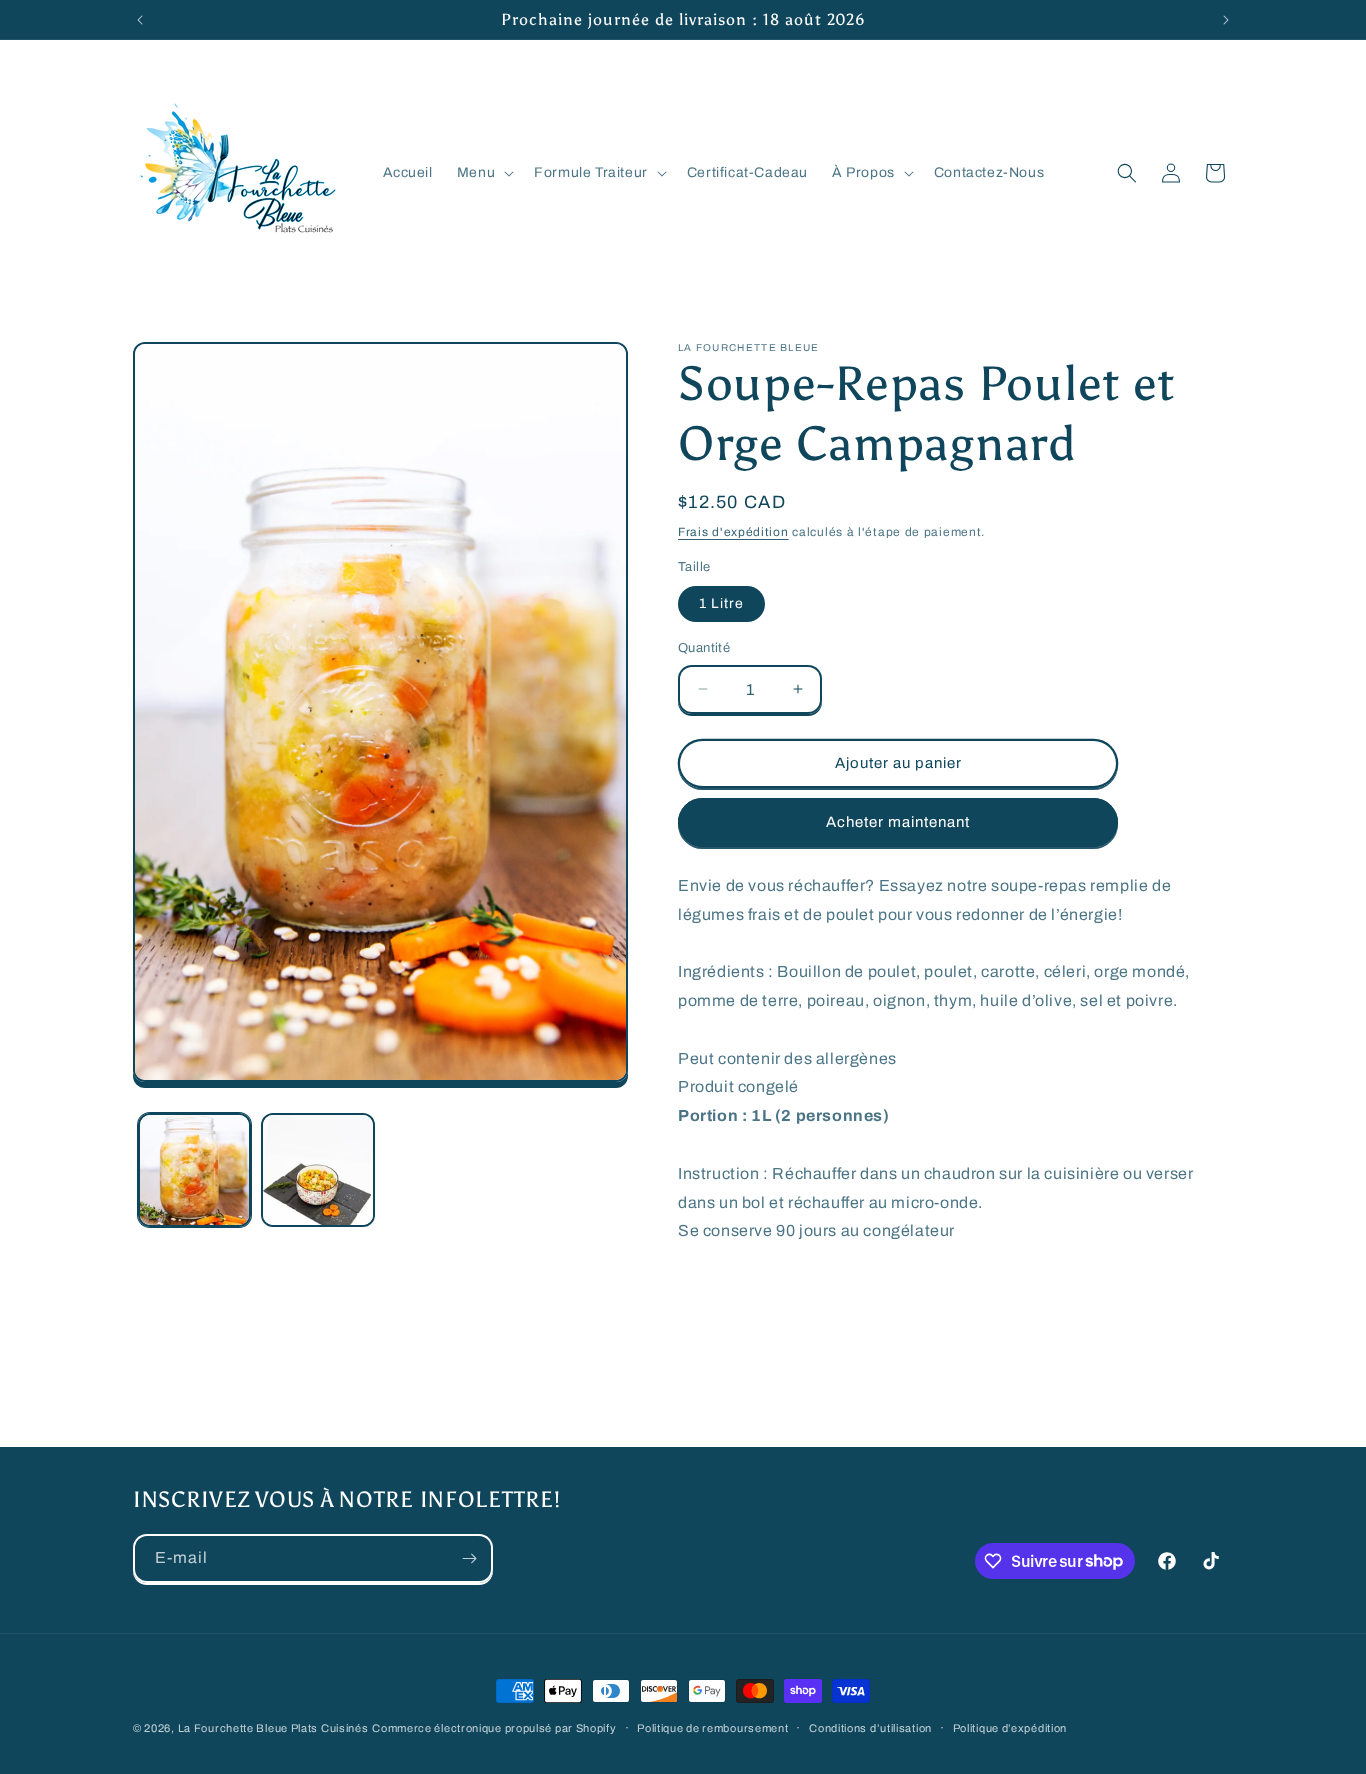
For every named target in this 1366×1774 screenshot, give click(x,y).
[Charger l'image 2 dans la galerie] (317, 1169)
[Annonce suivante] (1226, 20)
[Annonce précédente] (140, 20)
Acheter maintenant (898, 822)
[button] (483, 173)
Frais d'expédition (733, 532)
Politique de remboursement (712, 1727)
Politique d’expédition (1010, 1727)
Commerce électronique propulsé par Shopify (494, 1728)
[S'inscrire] (469, 1558)
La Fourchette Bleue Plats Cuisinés (273, 1728)
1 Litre (721, 603)
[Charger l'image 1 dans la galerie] (194, 1169)
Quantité (704, 648)
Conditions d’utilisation (870, 1727)
